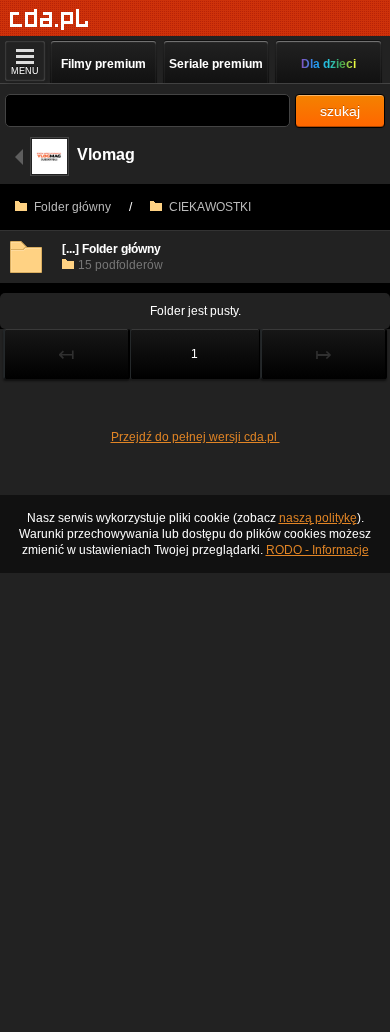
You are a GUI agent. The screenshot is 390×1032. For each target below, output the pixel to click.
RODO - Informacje (317, 550)
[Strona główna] (49, 19)
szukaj (340, 111)
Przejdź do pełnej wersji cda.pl (195, 437)
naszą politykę (318, 518)
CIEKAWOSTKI (208, 207)
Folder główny (71, 207)
